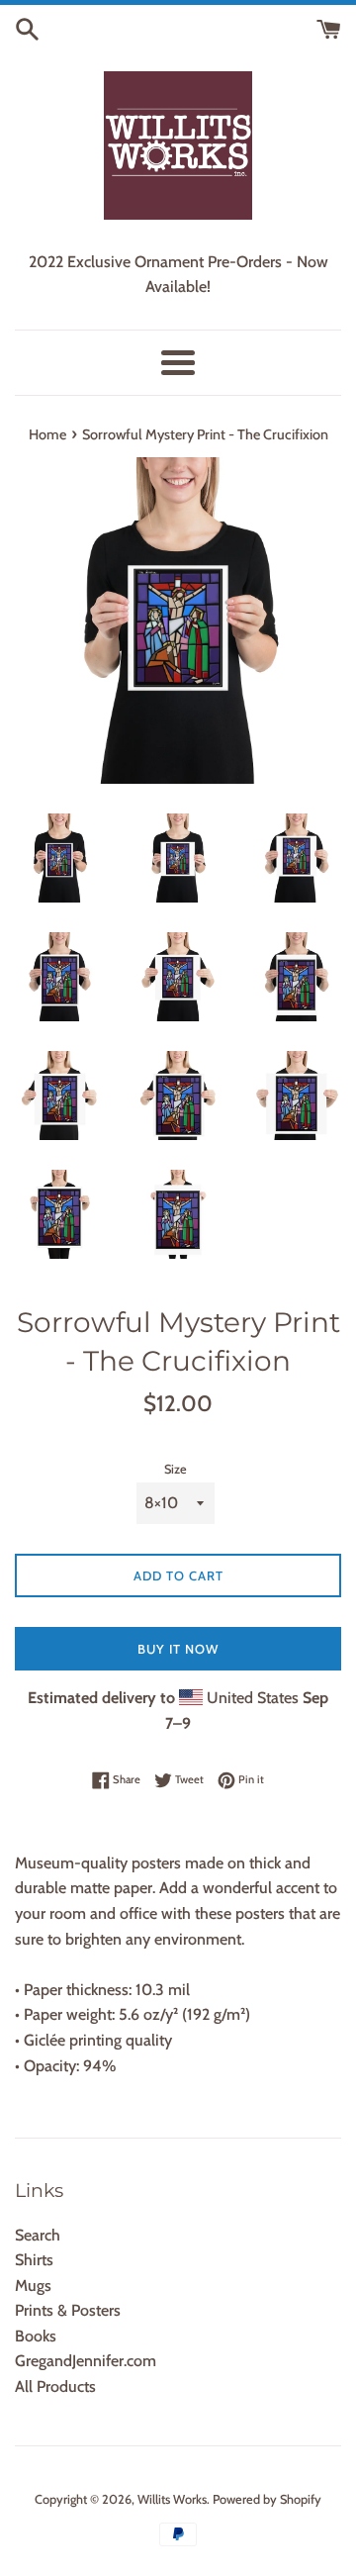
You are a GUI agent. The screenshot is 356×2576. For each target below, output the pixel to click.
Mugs (33, 2286)
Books (36, 2336)
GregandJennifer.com (86, 2361)
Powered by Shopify (267, 2499)
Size (176, 1469)
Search (38, 2235)
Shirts (34, 2260)
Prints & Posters (68, 2310)
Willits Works (172, 2499)
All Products (55, 2386)
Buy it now (178, 1649)
